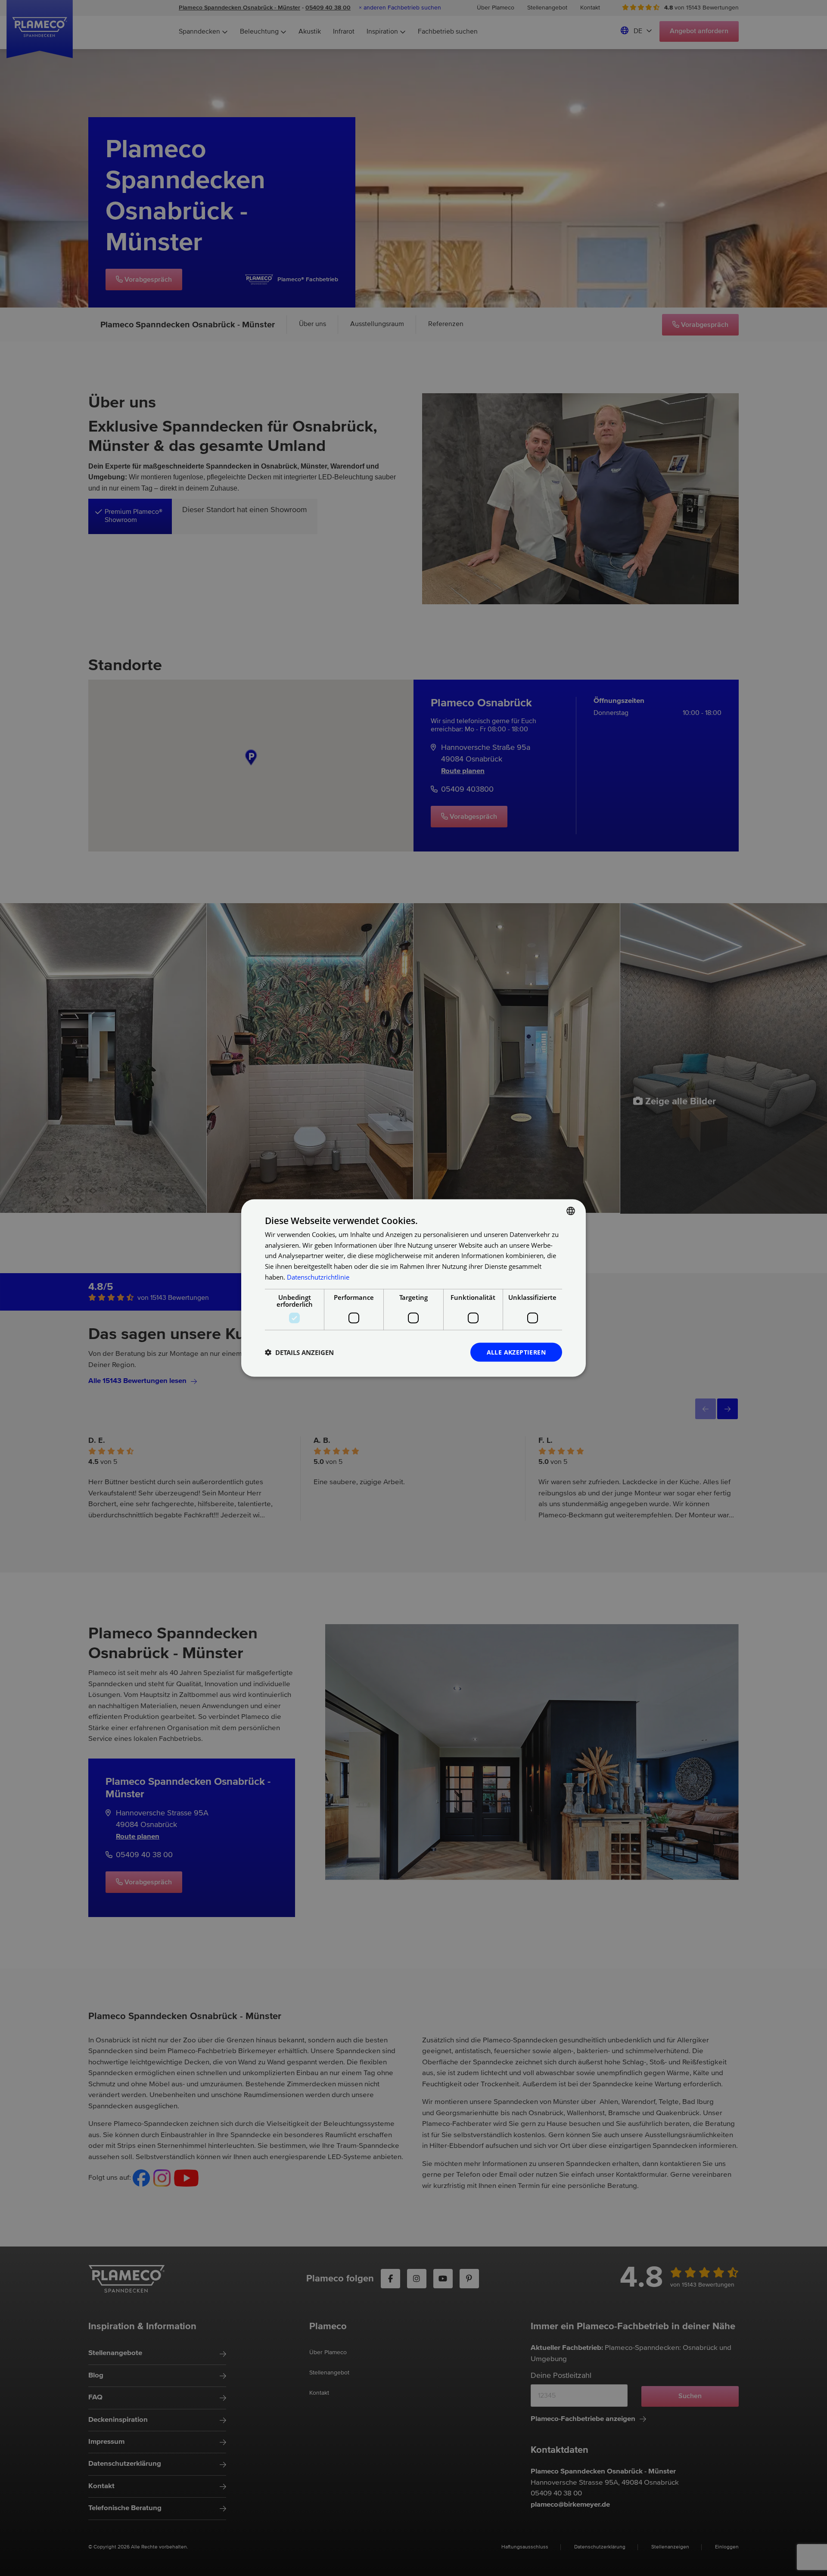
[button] (299, 1352)
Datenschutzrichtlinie (318, 1277)
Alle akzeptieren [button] (516, 1352)
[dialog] (413, 1288)
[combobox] (571, 1211)
